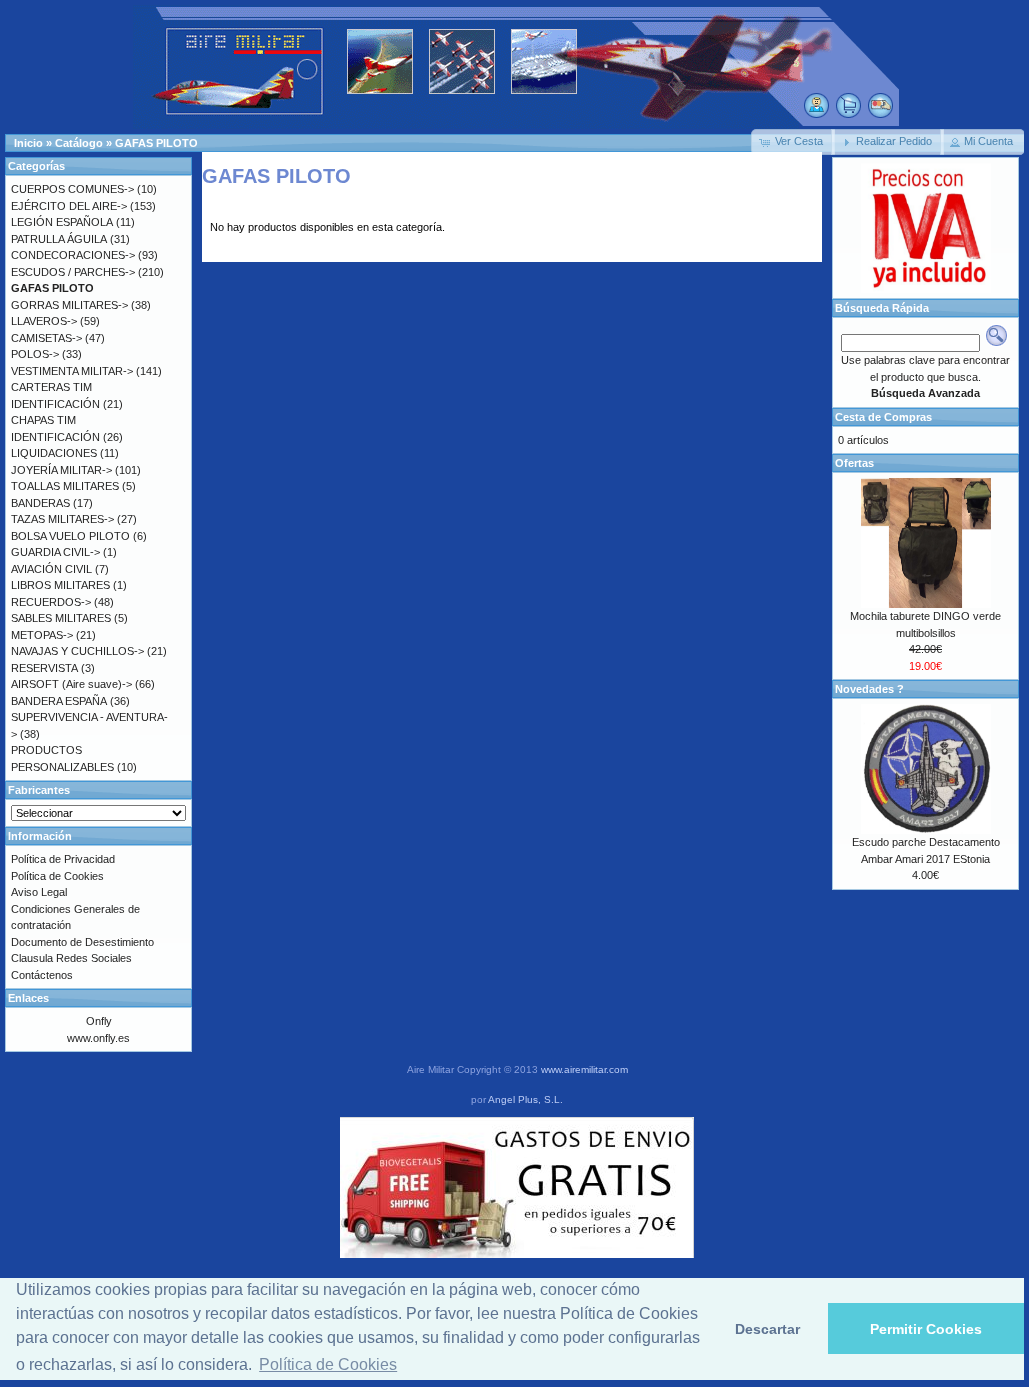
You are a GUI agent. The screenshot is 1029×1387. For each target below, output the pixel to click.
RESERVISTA (44, 668)
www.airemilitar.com (584, 1069)
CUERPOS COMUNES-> (72, 189)
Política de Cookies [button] (328, 1364)
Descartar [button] (767, 1329)
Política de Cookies (57, 876)
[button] (793, 142)
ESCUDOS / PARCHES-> (73, 272)
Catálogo (79, 143)
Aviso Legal (39, 892)
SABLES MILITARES (61, 618)
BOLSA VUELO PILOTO (70, 536)
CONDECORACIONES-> (73, 255)
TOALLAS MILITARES (65, 486)
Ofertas (854, 463)
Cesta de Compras (883, 417)
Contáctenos (42, 975)
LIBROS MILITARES (60, 585)
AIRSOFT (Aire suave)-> (71, 684)
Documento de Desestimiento (82, 942)
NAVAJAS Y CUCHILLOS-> (77, 651)
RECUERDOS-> (51, 602)
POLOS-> (35, 354)
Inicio (28, 143)
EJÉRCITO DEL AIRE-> (69, 206)
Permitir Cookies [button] (926, 1329)
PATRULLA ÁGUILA (59, 239)
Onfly (99, 1021)
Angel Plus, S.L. (525, 1099)
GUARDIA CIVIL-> (55, 552)
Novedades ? (869, 689)
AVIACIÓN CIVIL (51, 569)
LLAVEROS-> (44, 321)
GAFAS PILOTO (156, 143)
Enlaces (28, 998)
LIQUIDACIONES (54, 453)
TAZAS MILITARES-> (62, 519)
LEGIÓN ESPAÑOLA (62, 222)
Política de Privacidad (63, 859)
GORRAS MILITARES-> (69, 305)
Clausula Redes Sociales (71, 958)
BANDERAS (40, 503)
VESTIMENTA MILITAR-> (72, 371)
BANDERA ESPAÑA (59, 701)
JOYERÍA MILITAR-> (61, 470)
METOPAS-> (42, 635)
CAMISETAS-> (46, 338)
